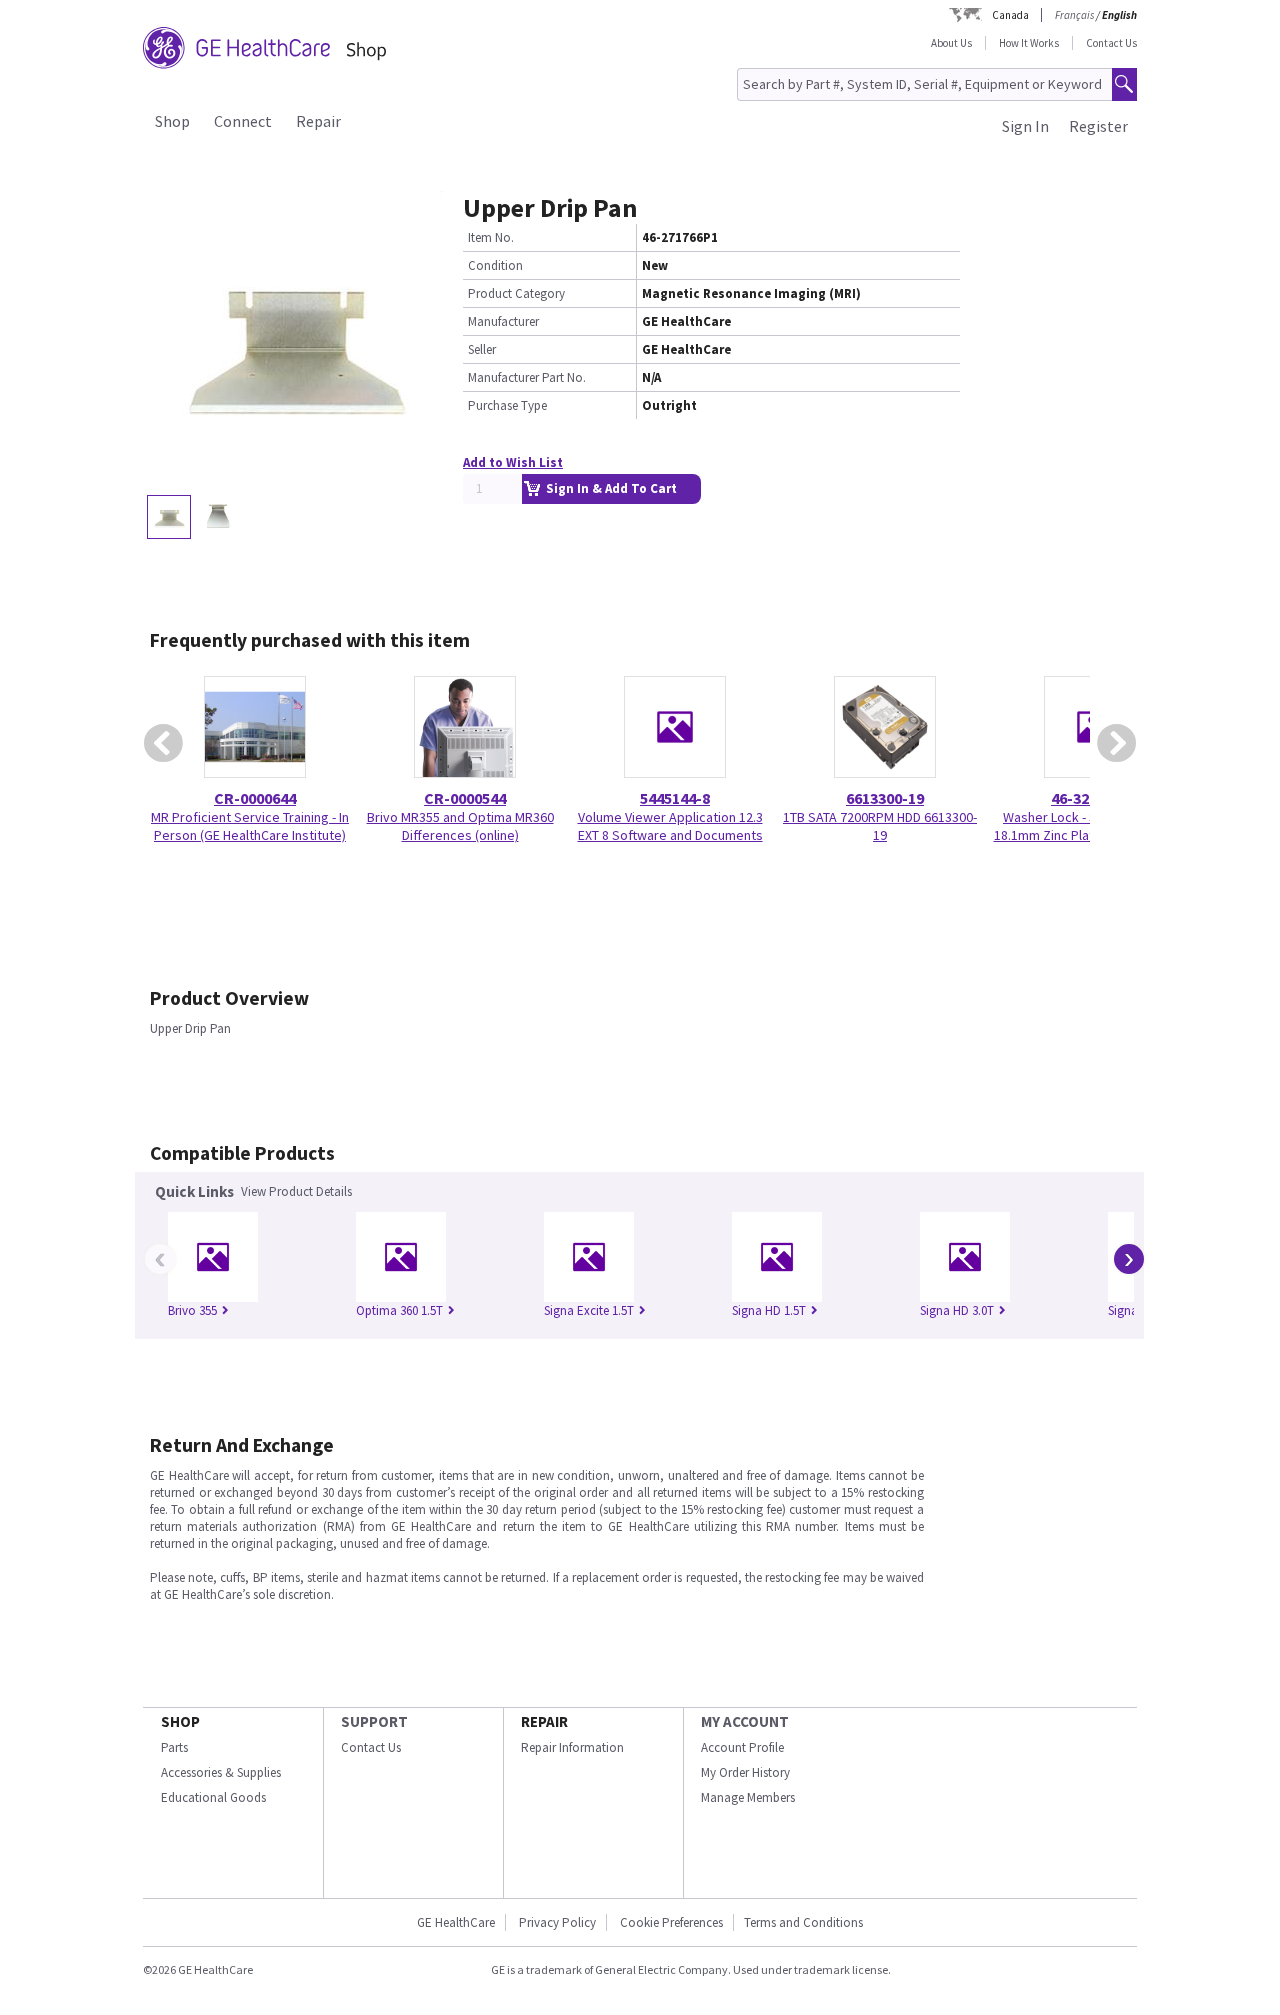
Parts (174, 1747)
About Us (951, 43)
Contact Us (1111, 43)
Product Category (516, 293)
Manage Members (748, 1797)
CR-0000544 (465, 798)
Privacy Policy (557, 1922)
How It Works (1029, 43)
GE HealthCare (456, 1922)
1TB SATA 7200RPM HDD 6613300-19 (880, 826)
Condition (495, 265)
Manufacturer (503, 321)
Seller (482, 349)
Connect (243, 121)
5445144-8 (675, 798)
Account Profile (742, 1747)
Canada (1010, 15)
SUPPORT (374, 1721)
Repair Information (572, 1747)
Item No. (491, 237)
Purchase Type (507, 405)
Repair (318, 121)
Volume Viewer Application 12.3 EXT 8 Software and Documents (670, 826)
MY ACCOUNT (745, 1721)
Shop (172, 121)
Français (1074, 15)
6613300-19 (885, 798)
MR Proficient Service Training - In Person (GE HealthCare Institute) (250, 826)
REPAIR (544, 1721)
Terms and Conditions (803, 1922)
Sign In (1025, 126)
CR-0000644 (255, 798)
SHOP (180, 1721)
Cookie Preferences (671, 1922)
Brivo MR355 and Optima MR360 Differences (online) (460, 826)
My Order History (745, 1772)
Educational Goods (213, 1797)
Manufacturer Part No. (527, 377)
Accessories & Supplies (221, 1772)
